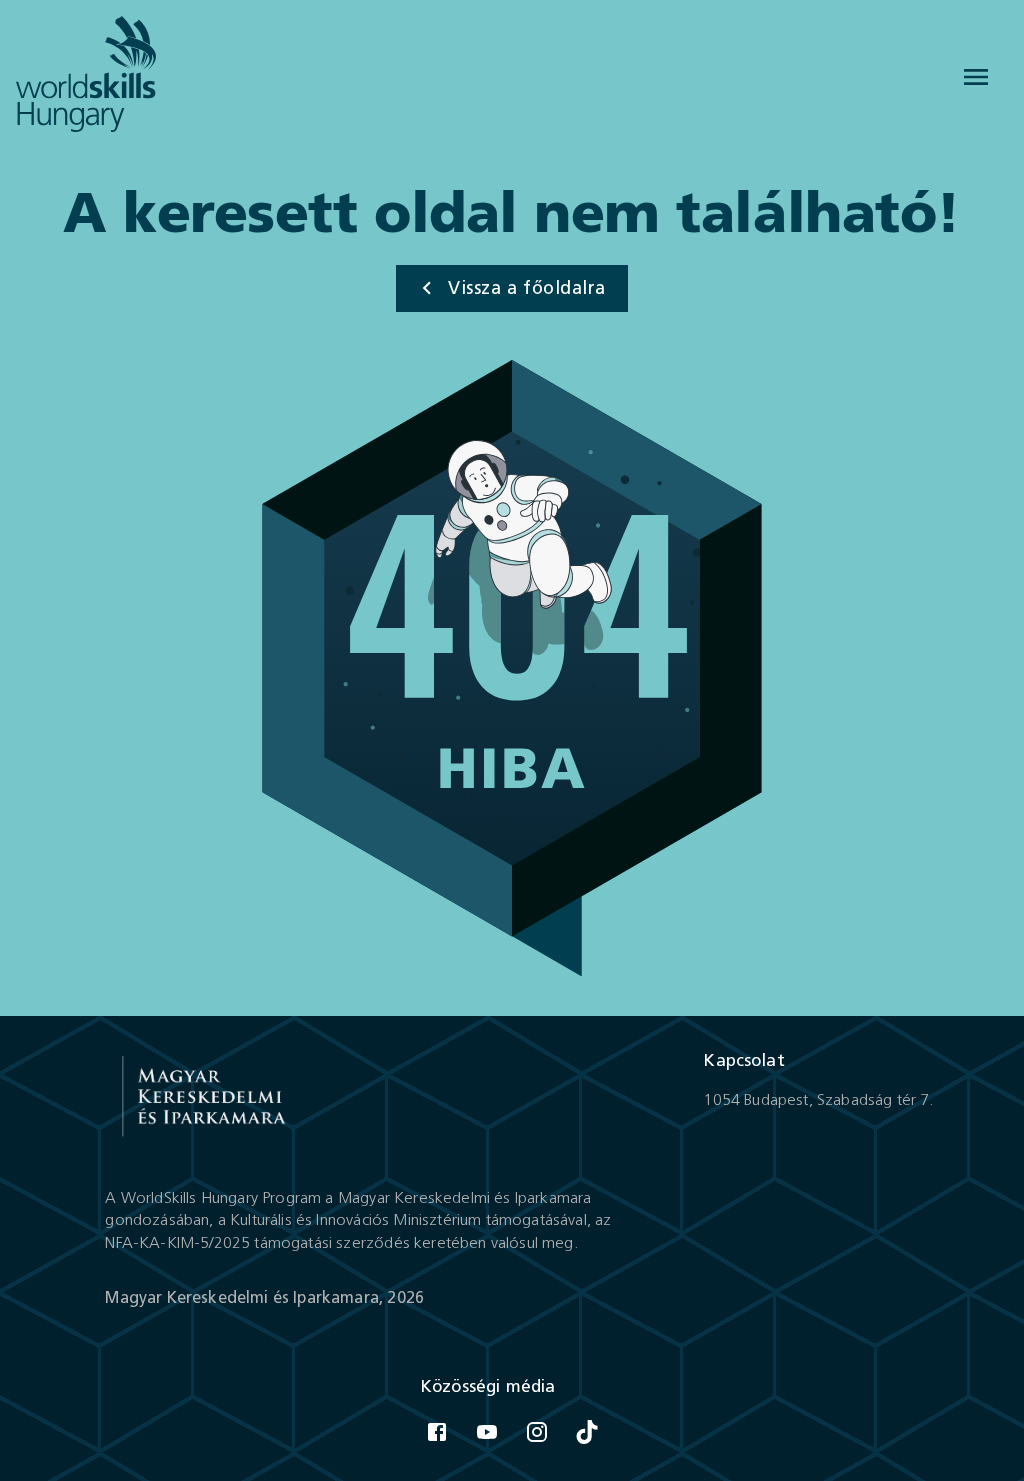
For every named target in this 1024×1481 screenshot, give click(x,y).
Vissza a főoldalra (526, 288)
